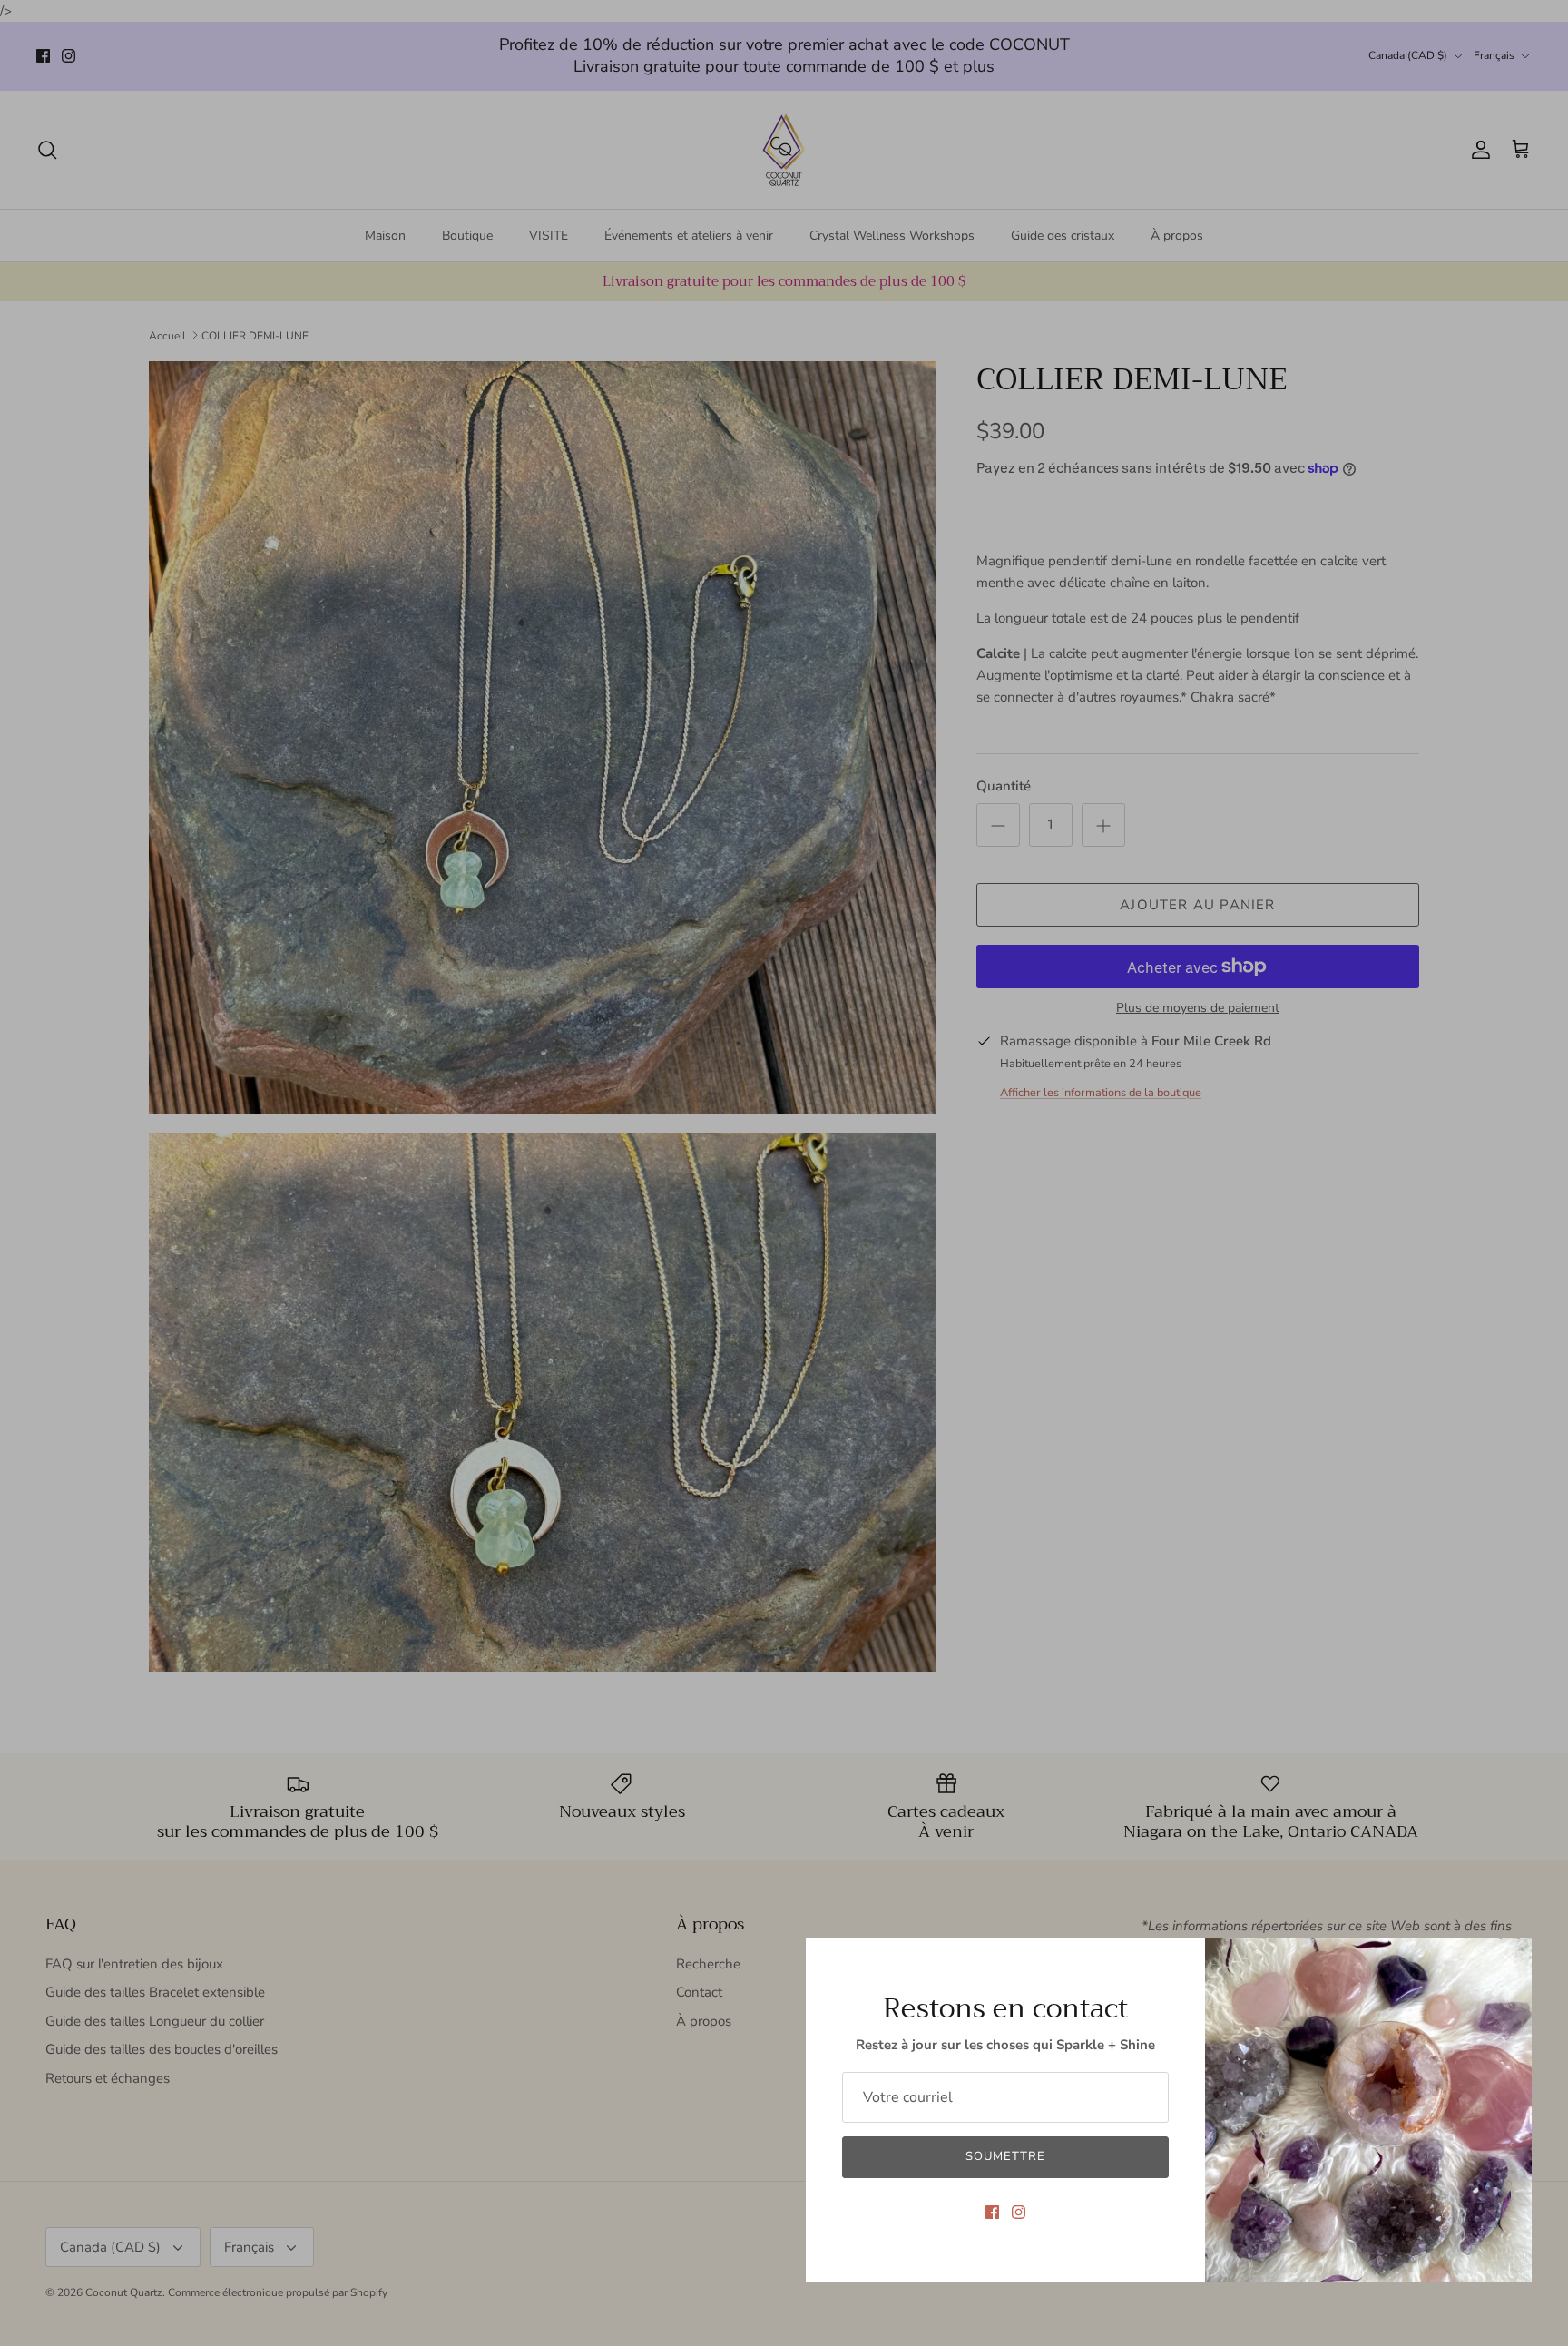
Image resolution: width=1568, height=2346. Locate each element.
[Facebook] (992, 2212)
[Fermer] (1509, 1960)
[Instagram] (1019, 2212)
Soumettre (1005, 2156)
